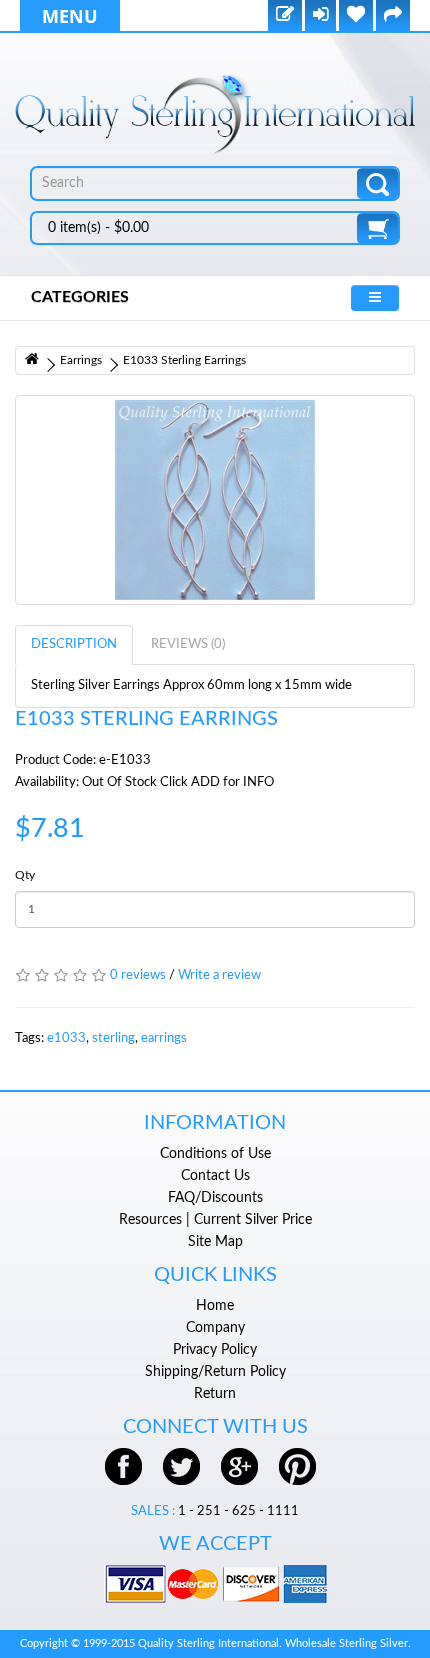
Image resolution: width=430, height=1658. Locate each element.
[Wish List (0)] (356, 16)
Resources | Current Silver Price (215, 1220)
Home (215, 1306)
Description (74, 644)
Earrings (81, 360)
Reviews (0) (188, 644)
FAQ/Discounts (215, 1198)
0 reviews (138, 975)
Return (215, 1394)
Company (215, 1328)
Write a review (219, 975)
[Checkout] (393, 16)
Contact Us (215, 1176)
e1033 (66, 1038)
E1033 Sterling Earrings (184, 360)
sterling (113, 1038)
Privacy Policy (215, 1350)
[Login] (320, 16)
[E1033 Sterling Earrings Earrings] (215, 500)
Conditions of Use (215, 1154)
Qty (25, 875)
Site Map (215, 1242)
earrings (164, 1038)
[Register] (285, 16)
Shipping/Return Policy (215, 1372)
